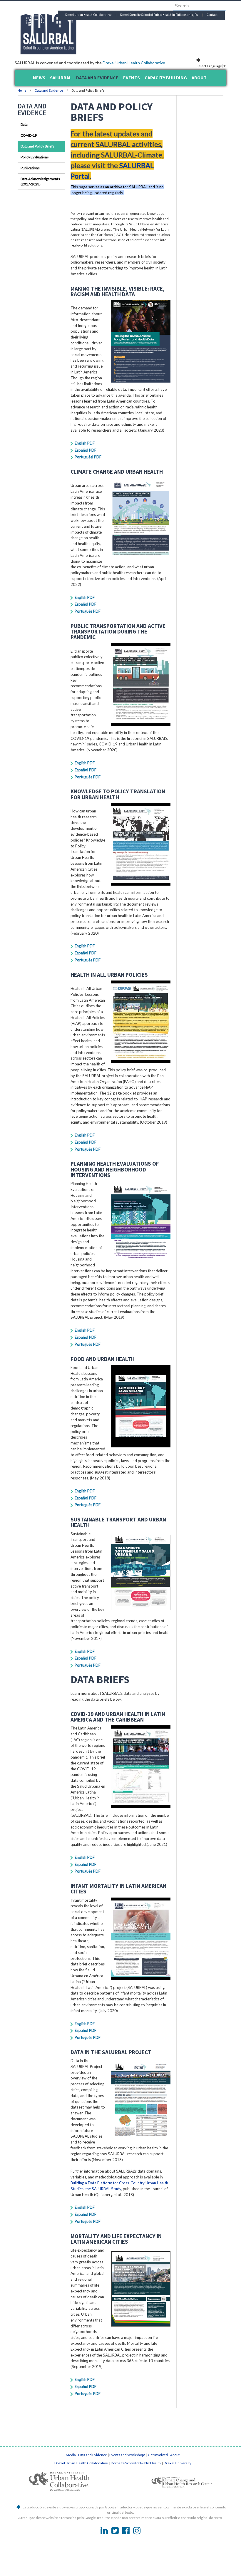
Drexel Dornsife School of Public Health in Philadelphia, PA (159, 15)
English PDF (85, 443)
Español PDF (86, 450)
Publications (30, 168)
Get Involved (158, 2455)
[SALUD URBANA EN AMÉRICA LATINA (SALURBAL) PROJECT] (73, 53)
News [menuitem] (39, 78)
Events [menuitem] (132, 78)
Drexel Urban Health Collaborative (134, 63)
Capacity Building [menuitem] (166, 78)
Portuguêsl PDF (88, 457)
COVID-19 (29, 135)
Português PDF (88, 611)
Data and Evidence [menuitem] (97, 78)
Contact (212, 15)
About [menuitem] (199, 78)
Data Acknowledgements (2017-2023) (40, 181)
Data (24, 124)
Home (22, 90)
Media (71, 2455)
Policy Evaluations (35, 157)
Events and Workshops (127, 2455)
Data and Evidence (49, 90)
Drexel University (178, 2463)
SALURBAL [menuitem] (61, 78)
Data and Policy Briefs (37, 146)
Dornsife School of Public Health (136, 2463)
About (175, 2455)
